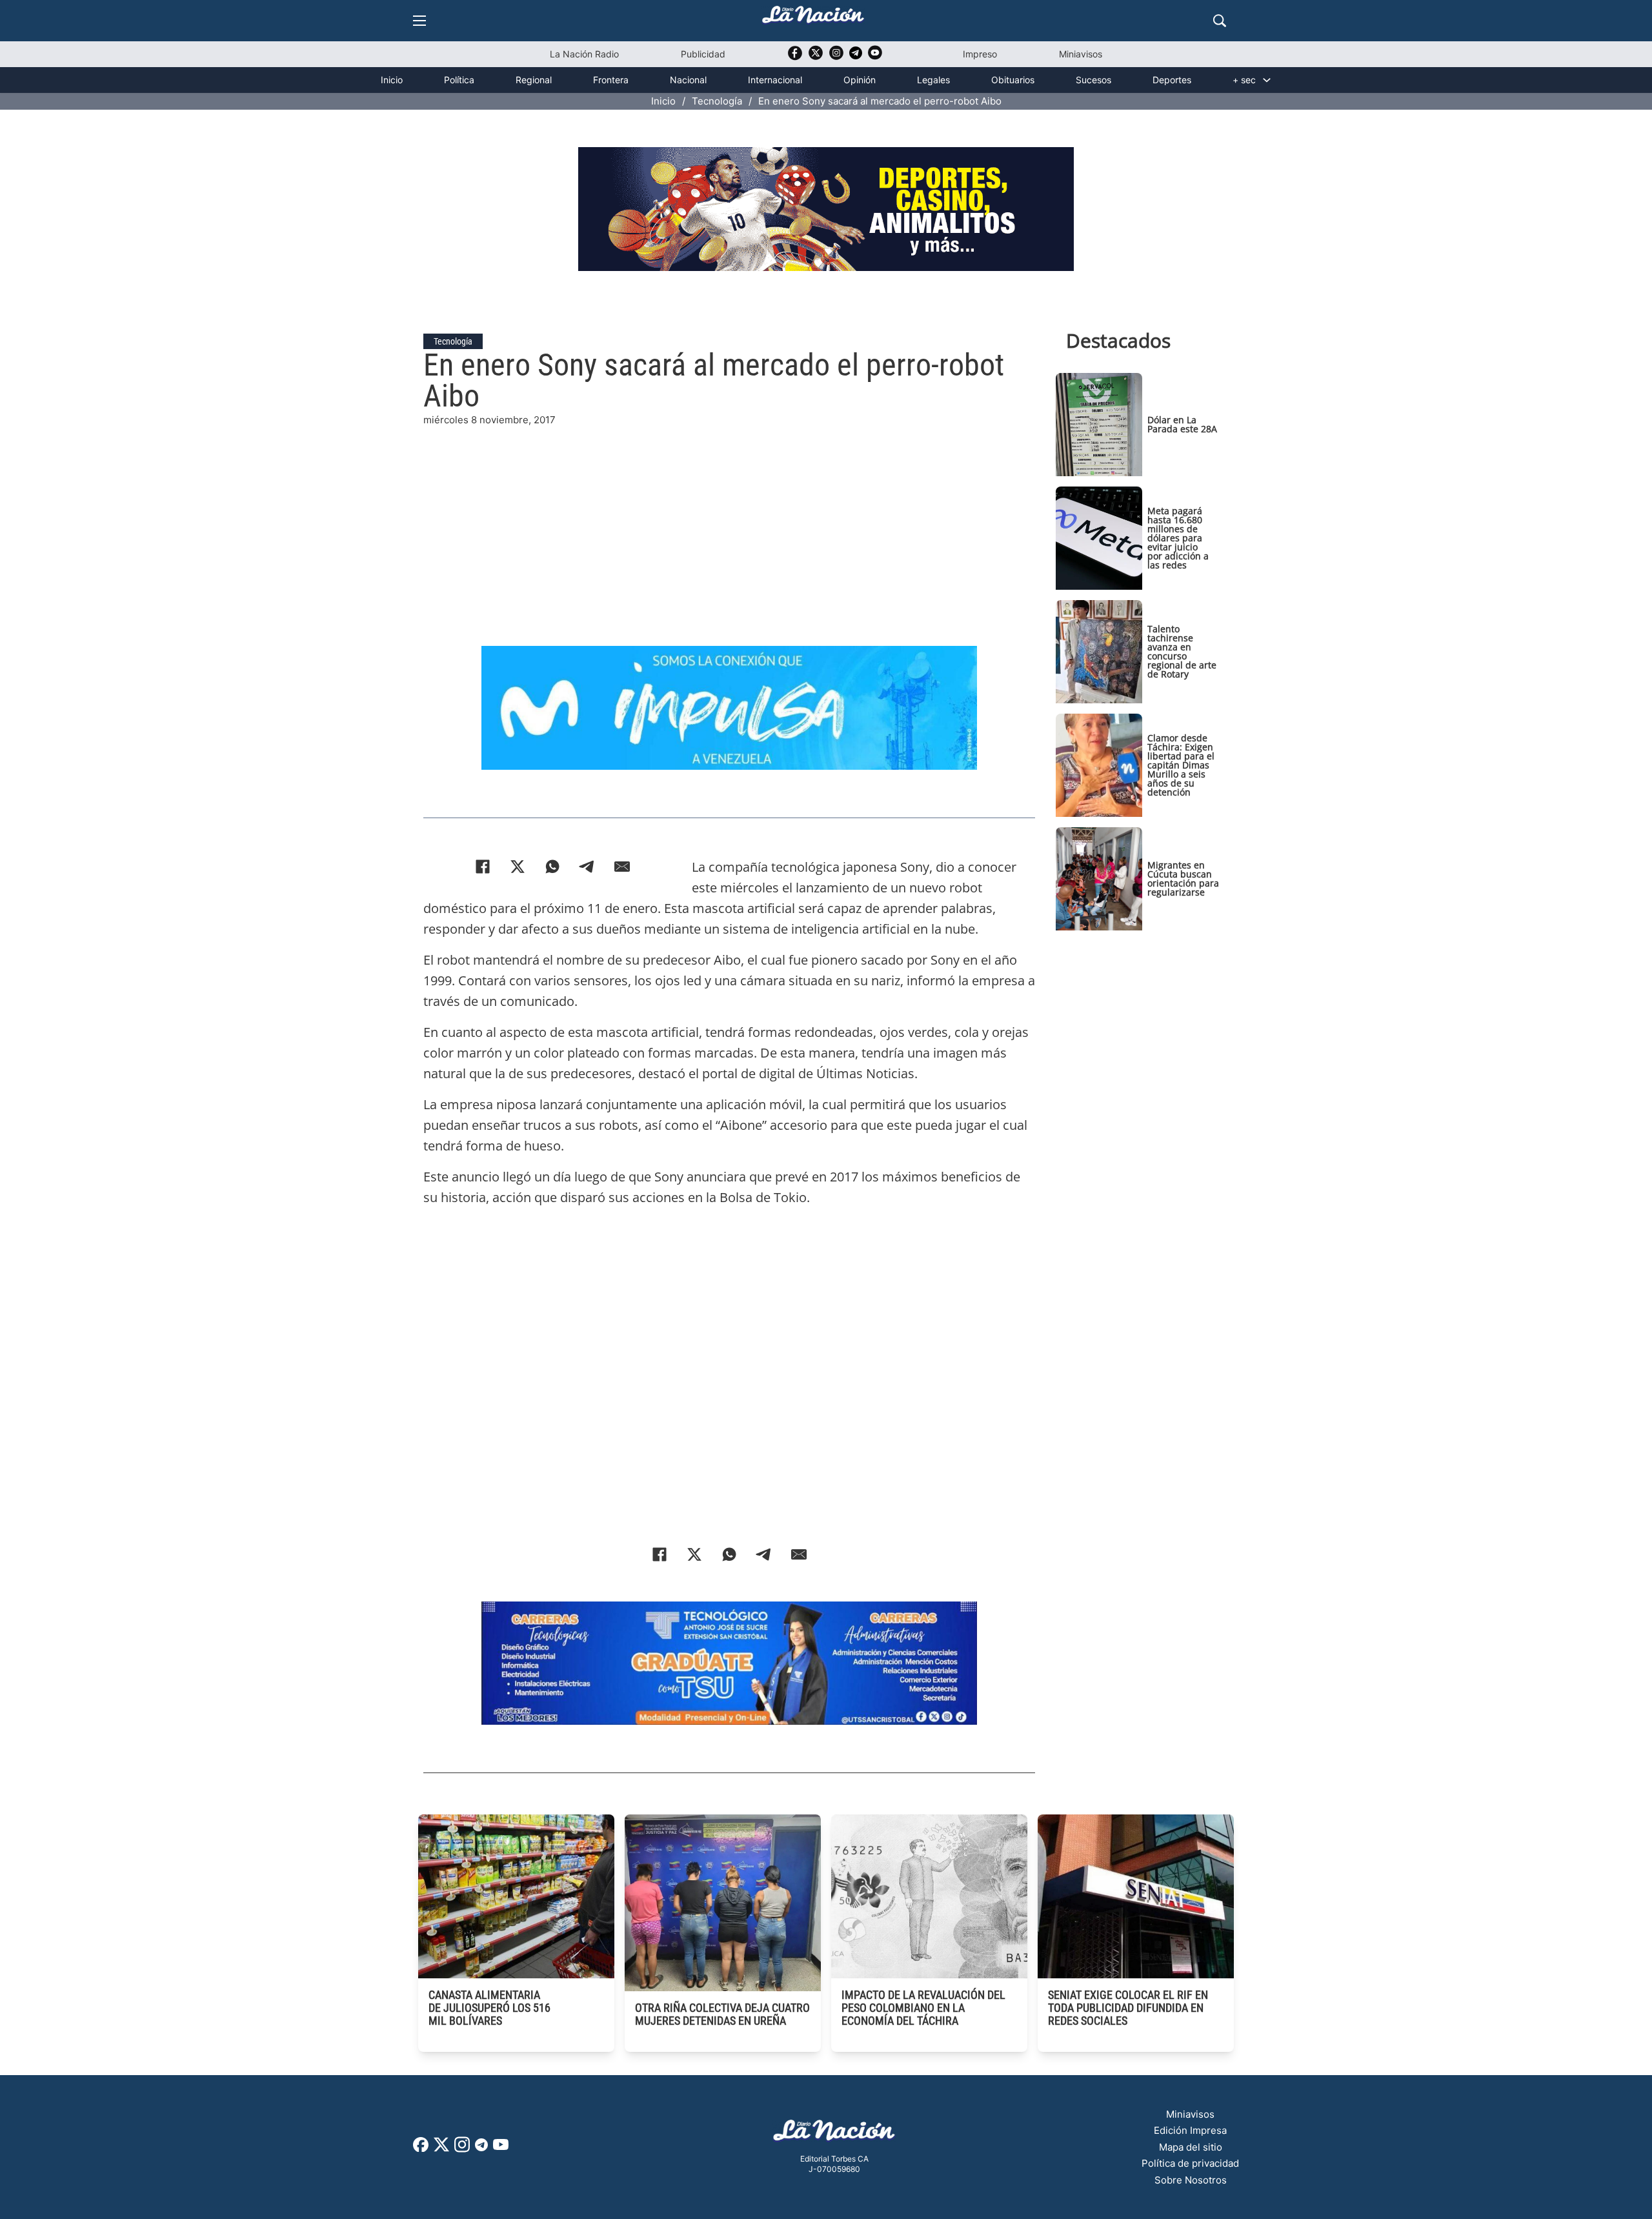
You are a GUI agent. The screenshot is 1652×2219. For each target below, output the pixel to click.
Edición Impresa (1190, 2130)
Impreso (980, 54)
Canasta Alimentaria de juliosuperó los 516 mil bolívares (489, 2008)
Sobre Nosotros (1191, 2180)
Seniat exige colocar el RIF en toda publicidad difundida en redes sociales (1128, 2008)
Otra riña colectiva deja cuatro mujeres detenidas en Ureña (722, 2014)
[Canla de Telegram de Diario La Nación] (481, 2148)
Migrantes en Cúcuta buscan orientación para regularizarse (1183, 879)
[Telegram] (587, 867)
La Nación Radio (584, 54)
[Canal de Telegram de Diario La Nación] (856, 56)
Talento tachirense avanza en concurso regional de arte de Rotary (1182, 651)
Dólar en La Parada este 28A (1182, 424)
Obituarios (1013, 80)
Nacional (688, 80)
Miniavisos (1081, 54)
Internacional (775, 80)
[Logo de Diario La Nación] (834, 2134)
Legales (933, 80)
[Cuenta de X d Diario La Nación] (441, 2149)
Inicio (392, 80)
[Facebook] (483, 867)
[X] (518, 867)
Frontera (611, 80)
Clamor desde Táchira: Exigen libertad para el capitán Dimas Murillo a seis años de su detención (1181, 765)
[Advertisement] (729, 518)
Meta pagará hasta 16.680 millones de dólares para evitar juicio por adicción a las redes (1178, 538)
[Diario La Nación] (813, 18)
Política (459, 80)
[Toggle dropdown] (1267, 80)
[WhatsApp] (552, 867)
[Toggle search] (1220, 21)
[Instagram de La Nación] (836, 57)
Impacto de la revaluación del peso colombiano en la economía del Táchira (923, 2008)
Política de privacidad (1190, 2163)
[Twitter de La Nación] (816, 57)
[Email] (622, 867)
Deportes (1172, 80)
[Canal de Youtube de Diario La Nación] (875, 57)
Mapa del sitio (1191, 2147)
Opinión (860, 80)
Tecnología (717, 101)
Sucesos (1093, 80)
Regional (534, 80)
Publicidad (703, 54)
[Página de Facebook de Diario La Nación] (421, 2148)
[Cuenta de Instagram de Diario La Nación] (462, 2149)
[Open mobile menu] (419, 21)
